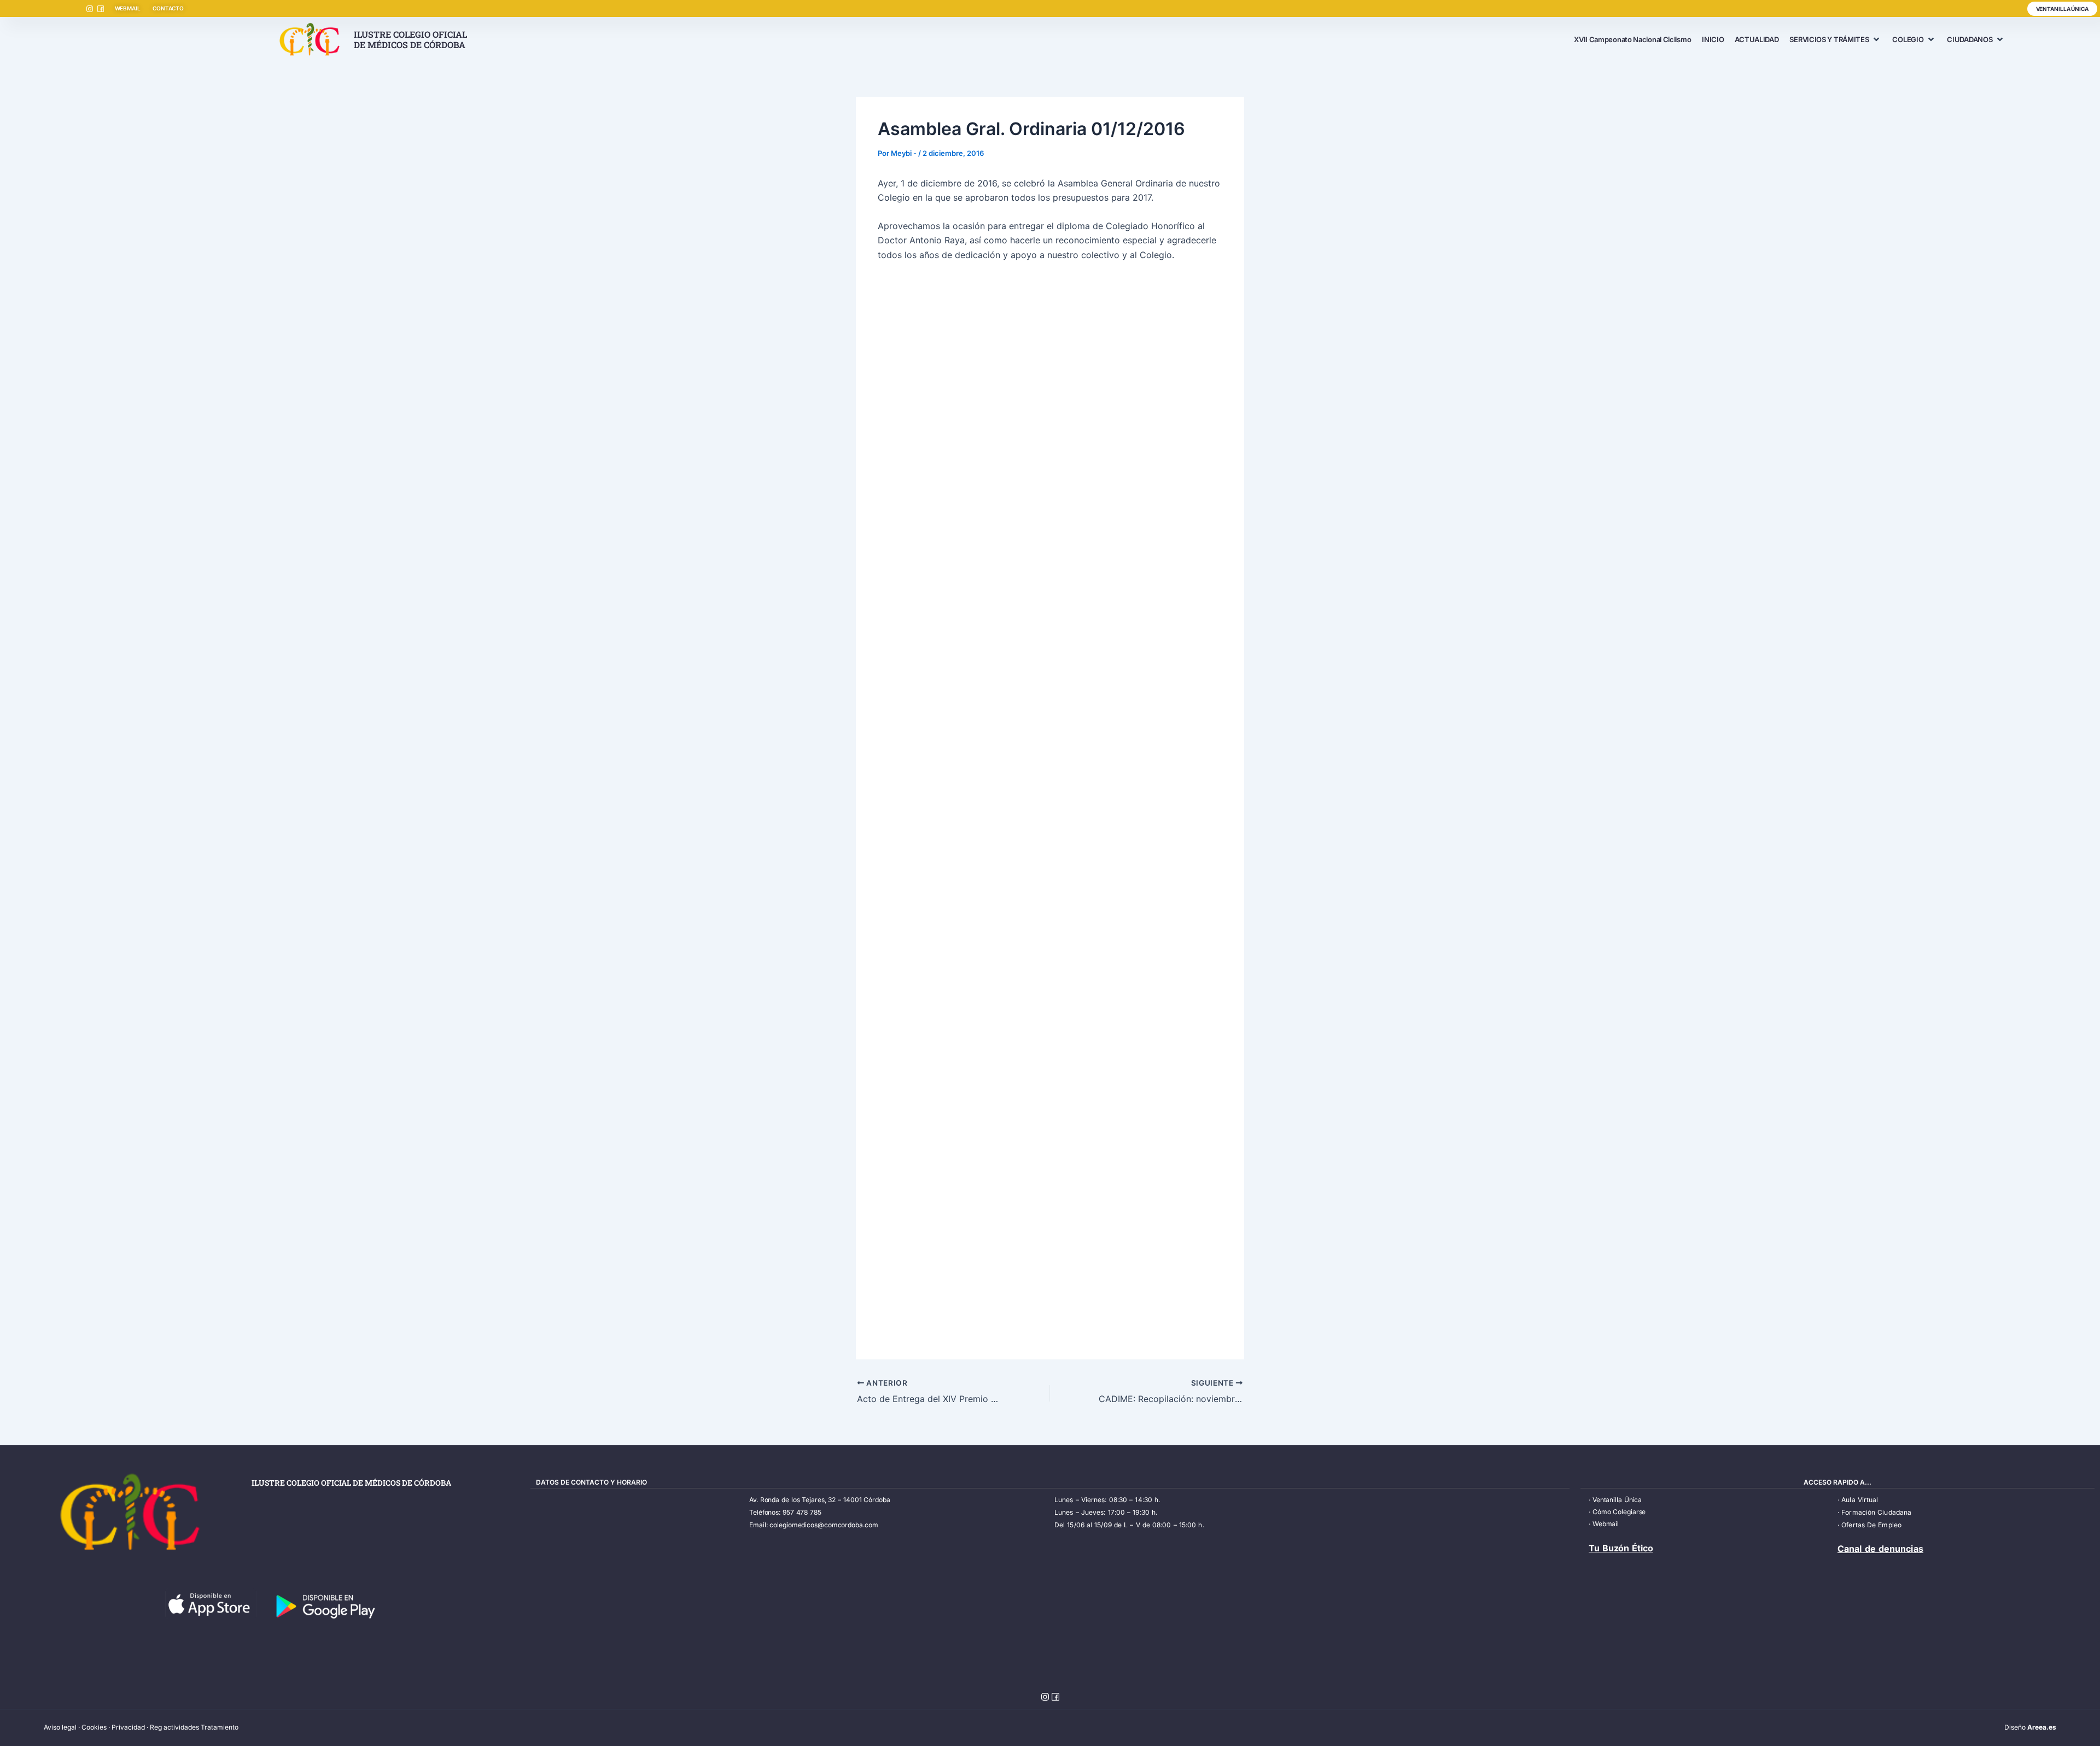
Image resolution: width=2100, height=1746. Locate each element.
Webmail (1606, 1524)
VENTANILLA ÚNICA (2062, 9)
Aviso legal (60, 1727)
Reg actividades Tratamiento (194, 1727)
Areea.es (2042, 1727)
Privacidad (128, 1727)
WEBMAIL (128, 8)
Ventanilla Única (1617, 1500)
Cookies (94, 1727)
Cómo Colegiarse (1619, 1512)
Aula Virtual (1860, 1500)
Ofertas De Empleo (1871, 1525)
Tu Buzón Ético (1621, 1548)
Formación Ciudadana (1876, 1512)
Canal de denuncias (1880, 1549)
